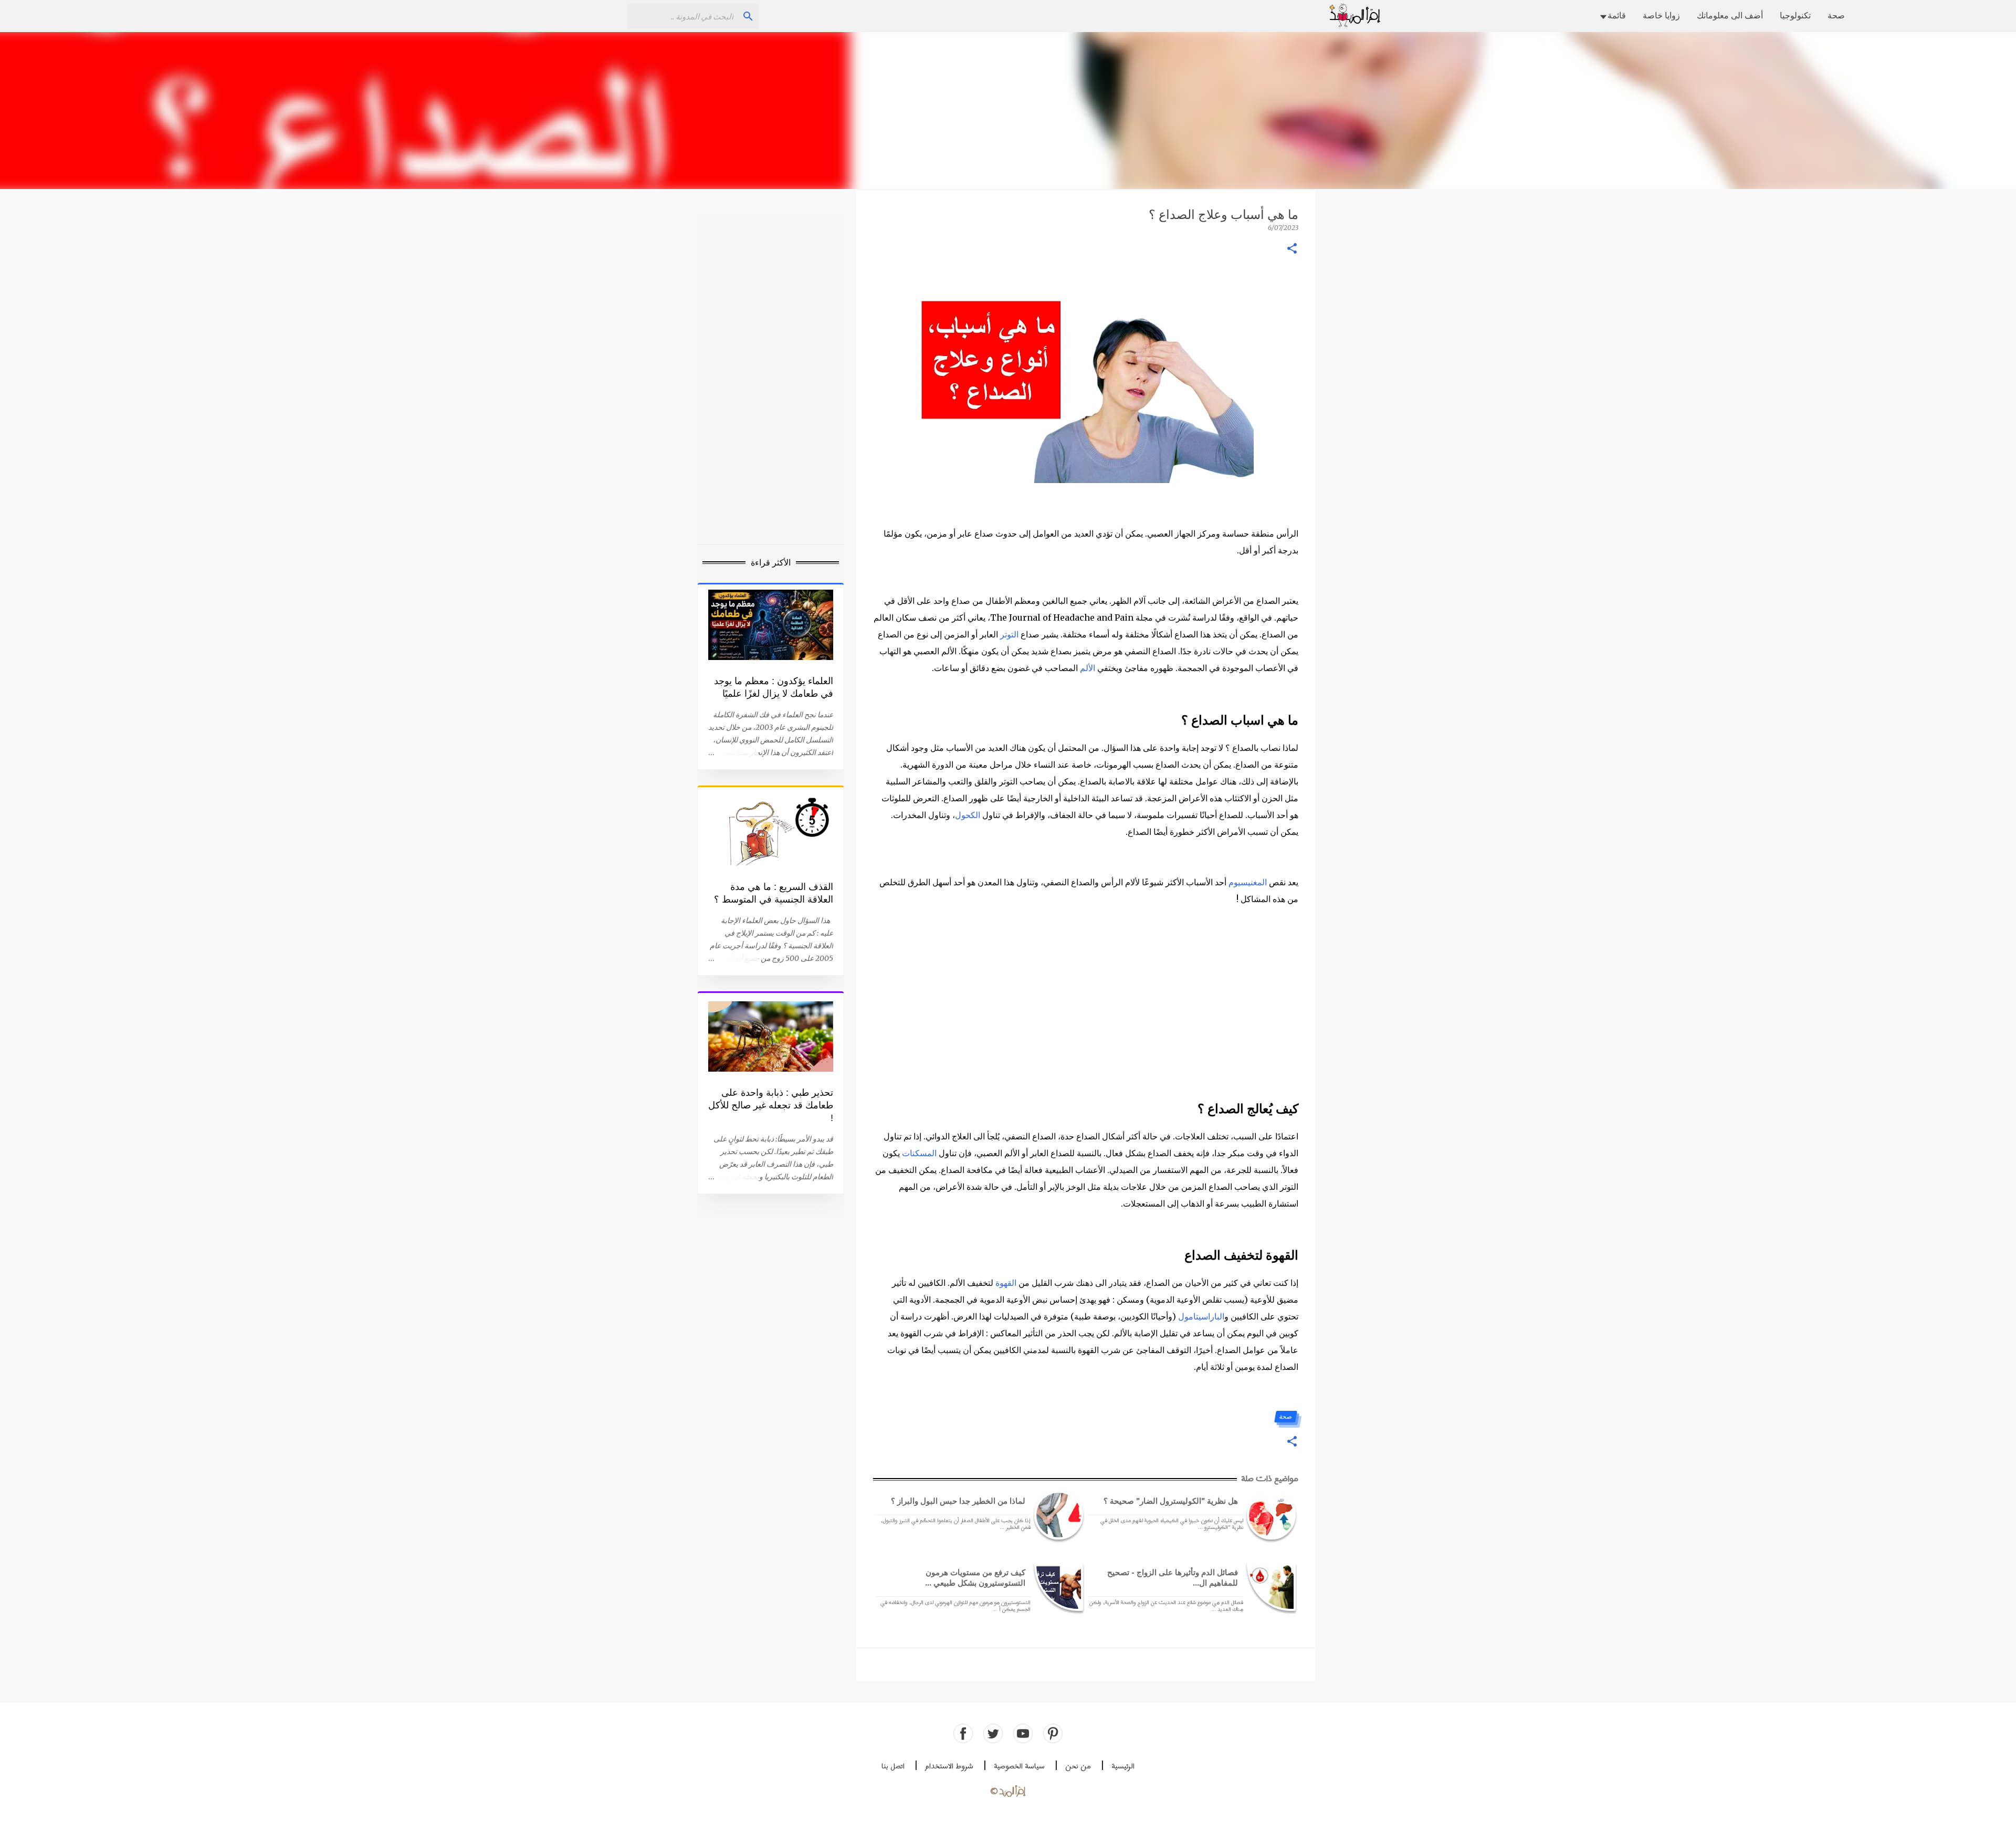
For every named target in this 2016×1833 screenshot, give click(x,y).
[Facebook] (963, 1734)
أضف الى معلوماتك (1730, 15)
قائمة (1617, 15)
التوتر (1009, 634)
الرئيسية (1123, 1767)
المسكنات (919, 1153)
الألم (1088, 668)
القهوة (1006, 1283)
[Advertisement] (1008, 110)
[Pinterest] (1053, 1734)
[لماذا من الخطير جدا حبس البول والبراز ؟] (1057, 1515)
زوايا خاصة (1661, 15)
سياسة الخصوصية (1019, 1767)
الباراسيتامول (1201, 1316)
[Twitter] (993, 1734)
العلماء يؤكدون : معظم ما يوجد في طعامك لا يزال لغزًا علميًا (774, 687)
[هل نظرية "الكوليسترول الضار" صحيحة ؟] (1269, 1515)
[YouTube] (1023, 1734)
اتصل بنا (893, 1767)
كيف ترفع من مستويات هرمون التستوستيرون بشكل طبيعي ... (975, 1578)
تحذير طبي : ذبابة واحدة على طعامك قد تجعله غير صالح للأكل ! (771, 1105)
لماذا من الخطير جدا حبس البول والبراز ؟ (958, 1501)
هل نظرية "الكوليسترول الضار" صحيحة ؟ (1171, 1501)
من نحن (1078, 1767)
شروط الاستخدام (949, 1767)
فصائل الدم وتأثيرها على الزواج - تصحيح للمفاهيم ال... (1173, 1578)
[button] (1292, 249)
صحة (1836, 15)
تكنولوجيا (1795, 15)
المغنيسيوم (1248, 882)
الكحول (968, 815)
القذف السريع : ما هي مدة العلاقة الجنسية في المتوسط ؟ (774, 893)
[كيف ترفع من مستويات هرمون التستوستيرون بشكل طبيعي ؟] (1057, 1586)
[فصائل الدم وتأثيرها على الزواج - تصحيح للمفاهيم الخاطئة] (1269, 1586)
